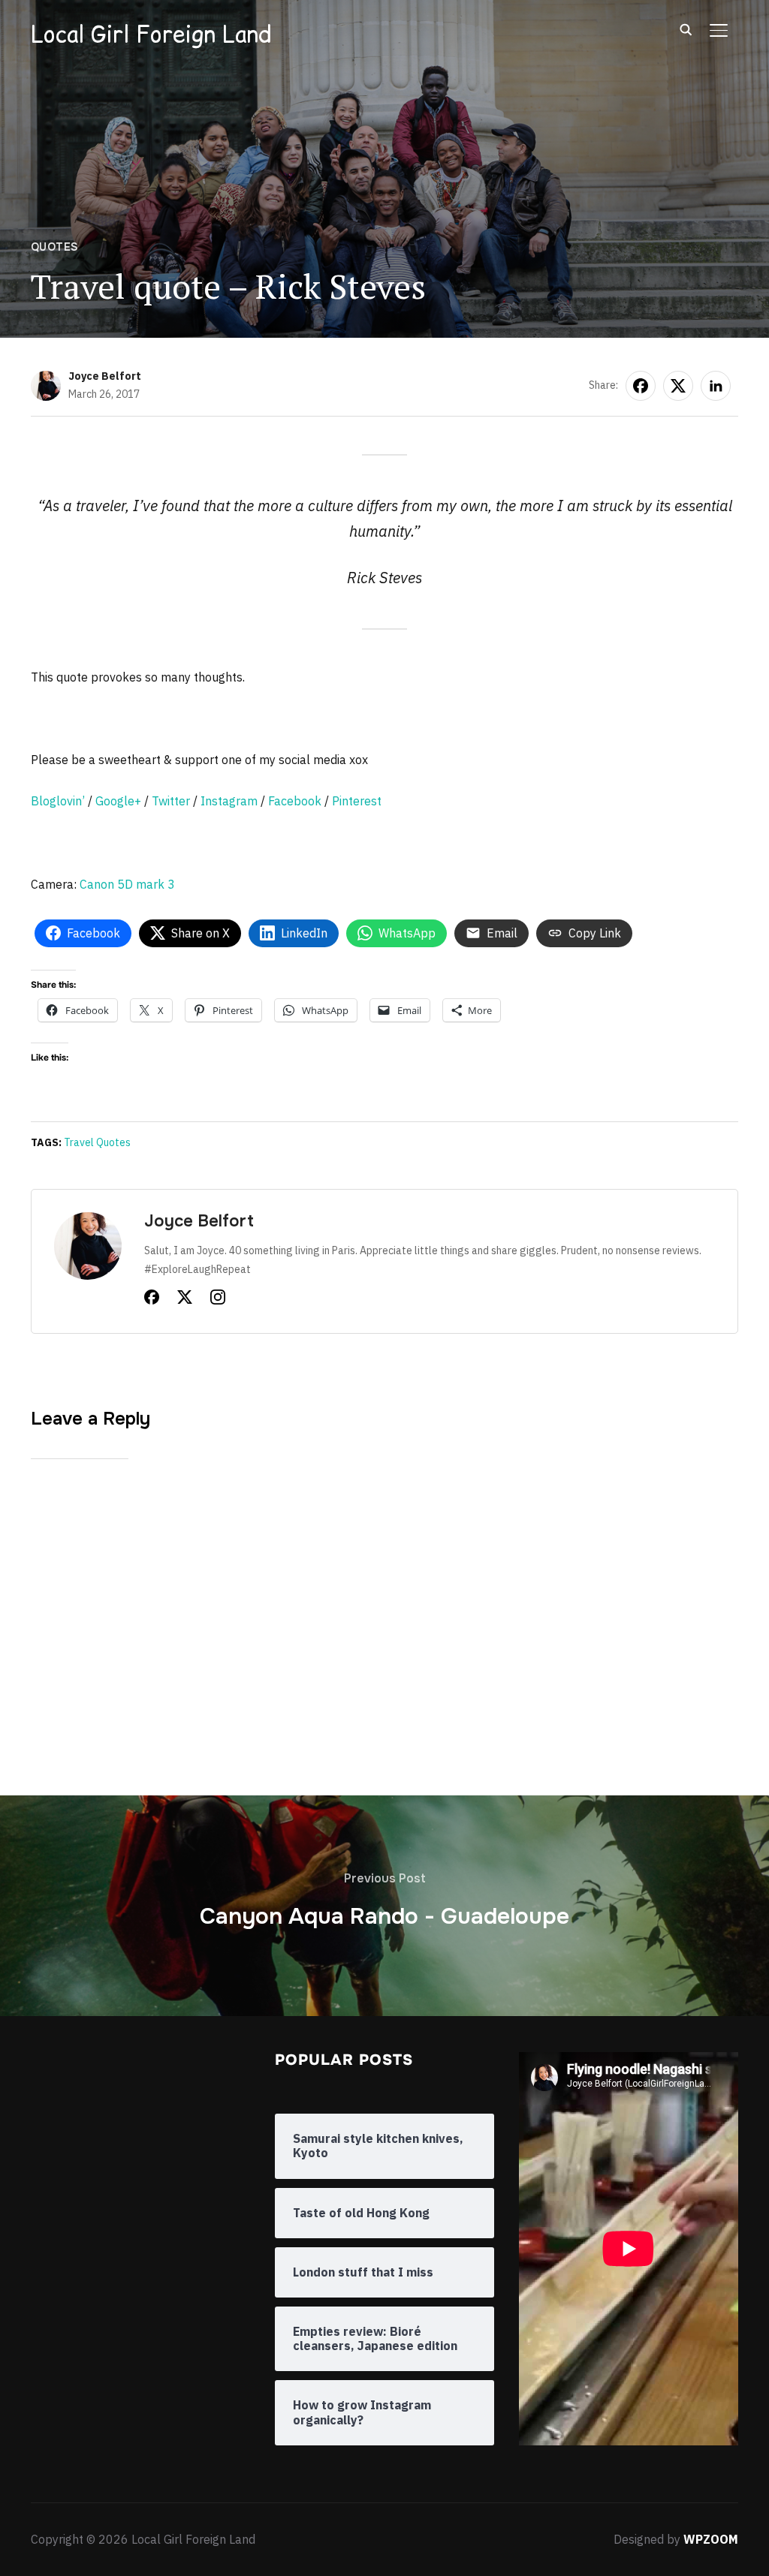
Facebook (295, 801)
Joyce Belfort (105, 376)
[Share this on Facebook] (641, 386)
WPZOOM (711, 2539)
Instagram (229, 801)
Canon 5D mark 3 (127, 884)
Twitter (171, 801)
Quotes (54, 247)
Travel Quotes (97, 1142)
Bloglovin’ (58, 801)
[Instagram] (218, 1300)
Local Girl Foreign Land (151, 34)
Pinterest (357, 801)
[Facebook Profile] (152, 1300)
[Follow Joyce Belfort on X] (185, 1300)
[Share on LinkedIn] (716, 386)
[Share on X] (678, 386)
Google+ (118, 801)
